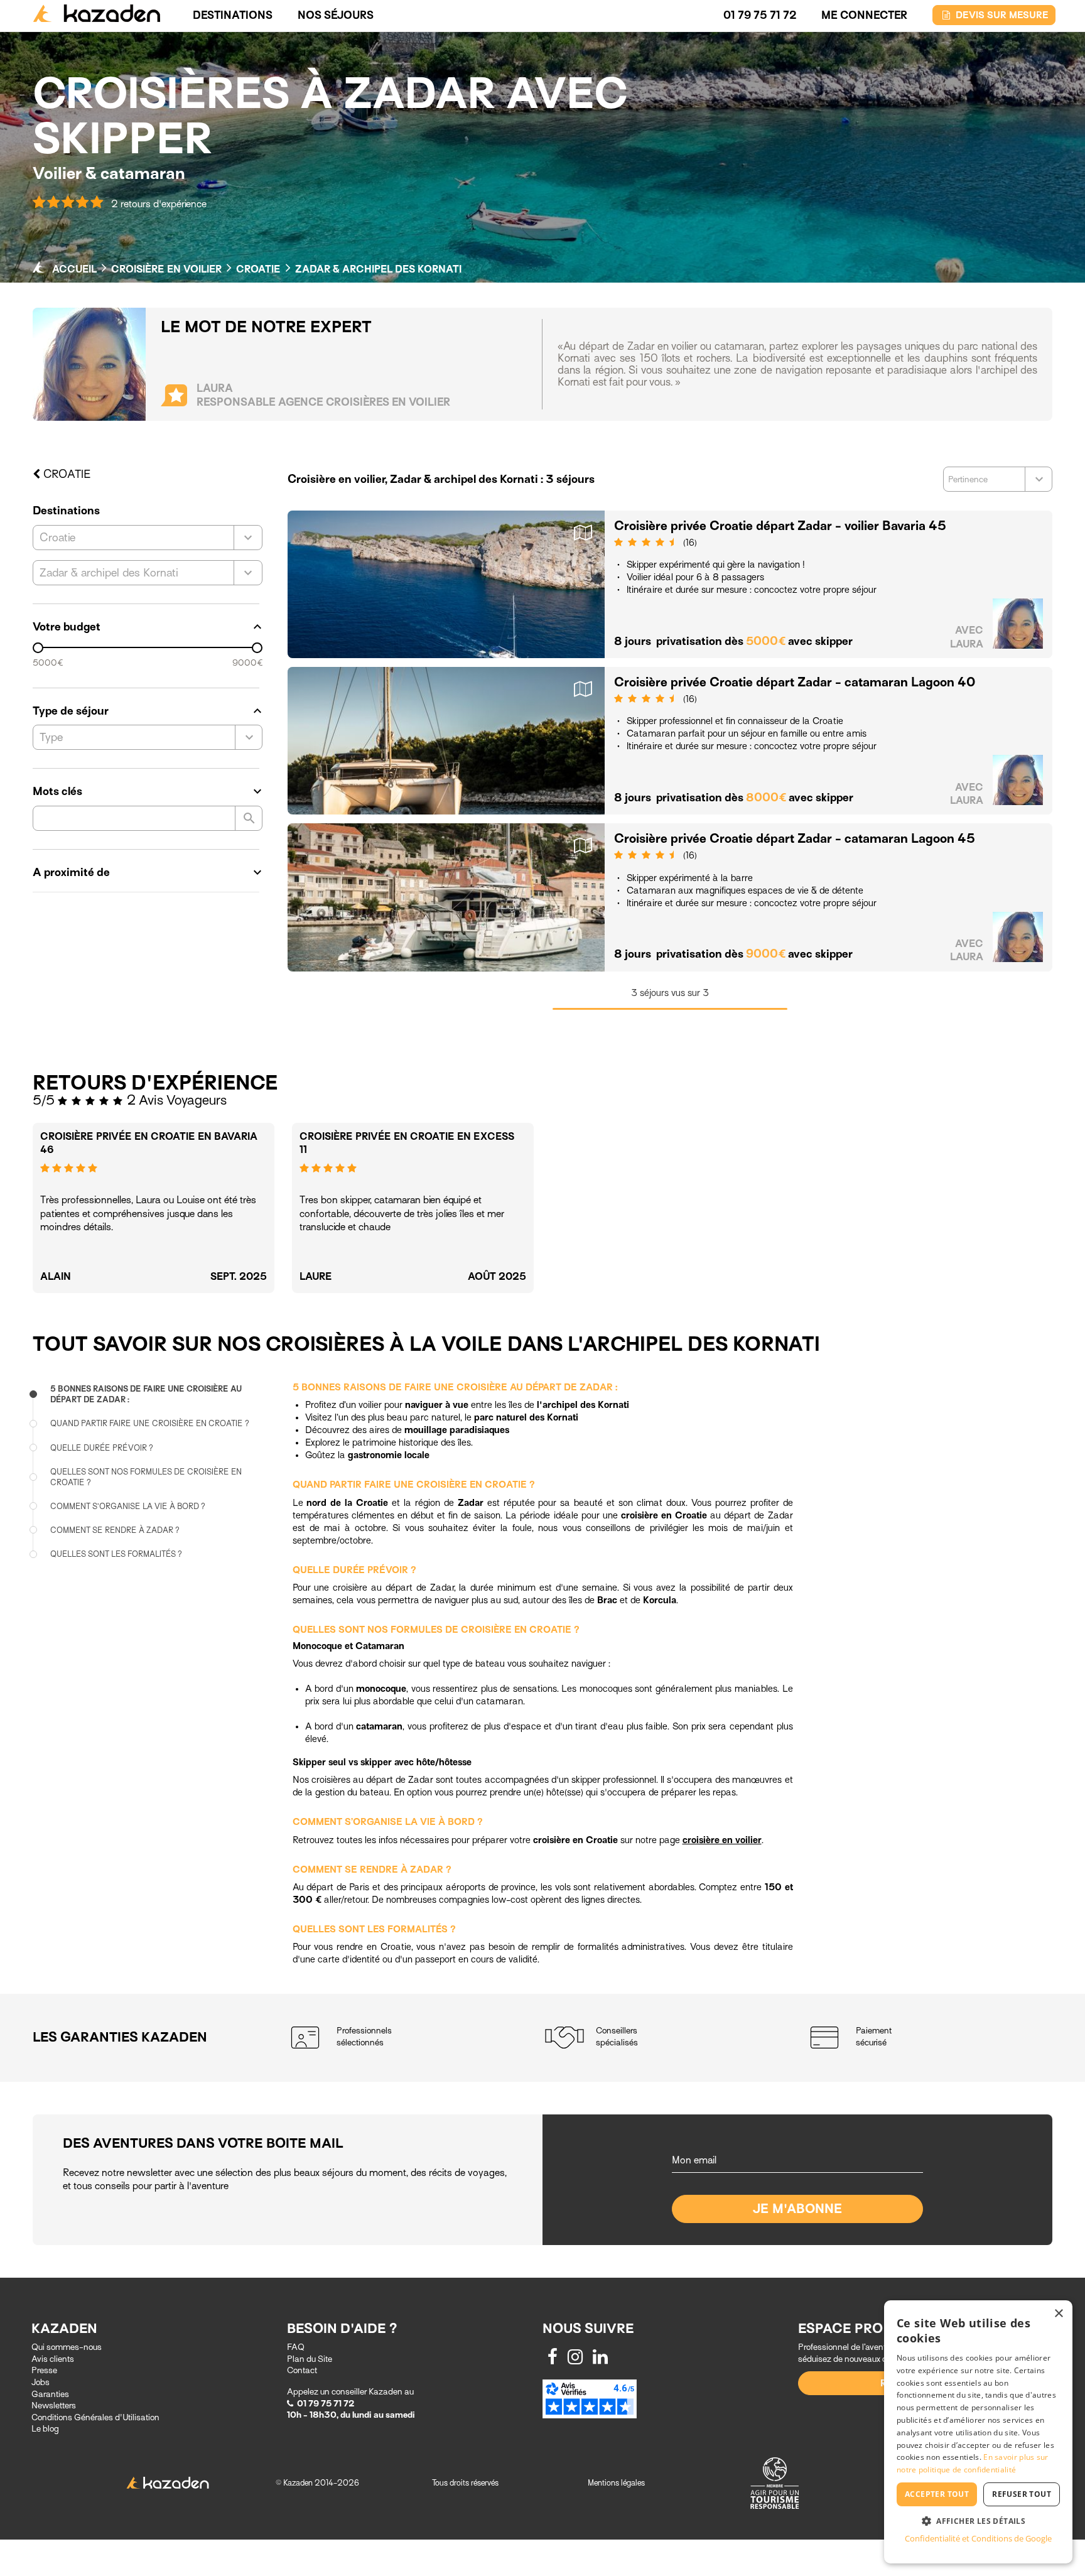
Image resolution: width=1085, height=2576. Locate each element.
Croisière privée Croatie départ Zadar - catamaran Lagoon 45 (795, 839)
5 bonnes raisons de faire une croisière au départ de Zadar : (146, 1394)
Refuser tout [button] (1022, 2494)
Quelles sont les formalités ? (116, 1554)
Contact (302, 2370)
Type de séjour (148, 711)
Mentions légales (616, 2483)
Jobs (40, 2382)
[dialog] (978, 2432)
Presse (44, 2370)
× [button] (1058, 2314)
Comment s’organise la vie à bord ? (128, 1506)
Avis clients (53, 2359)
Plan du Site (310, 2359)
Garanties (50, 2394)
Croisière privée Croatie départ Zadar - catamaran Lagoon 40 (795, 682)
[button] (978, 2520)
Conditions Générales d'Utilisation (95, 2417)
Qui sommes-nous (67, 2347)
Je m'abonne (798, 2209)
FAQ (296, 2347)
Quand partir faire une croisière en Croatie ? (150, 1423)
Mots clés (148, 791)
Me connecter (864, 15)
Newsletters (54, 2406)
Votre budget (148, 627)
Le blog (45, 2429)
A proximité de (148, 872)
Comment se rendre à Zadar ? (115, 1530)
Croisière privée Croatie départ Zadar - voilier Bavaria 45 (780, 526)
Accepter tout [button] (937, 2494)
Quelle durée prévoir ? (102, 1447)
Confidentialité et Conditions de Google (978, 2538)
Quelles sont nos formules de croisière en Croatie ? (146, 1477)
